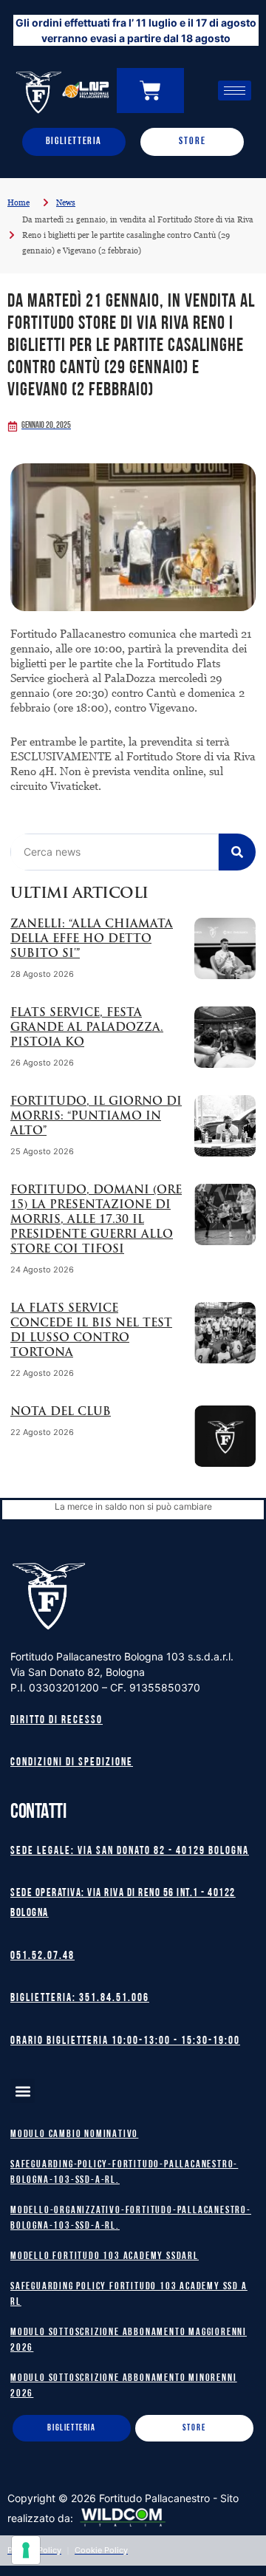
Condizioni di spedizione (72, 1763)
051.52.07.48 (42, 1956)
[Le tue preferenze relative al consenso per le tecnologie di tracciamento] (26, 2550)
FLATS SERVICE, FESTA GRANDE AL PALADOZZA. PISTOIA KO (87, 1028)
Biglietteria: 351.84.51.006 (80, 1999)
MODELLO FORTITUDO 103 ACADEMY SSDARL (105, 2256)
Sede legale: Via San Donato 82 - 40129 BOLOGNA (130, 1851)
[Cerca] (237, 852)
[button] (23, 2091)
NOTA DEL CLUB (61, 1413)
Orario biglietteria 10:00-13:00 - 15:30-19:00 (125, 2041)
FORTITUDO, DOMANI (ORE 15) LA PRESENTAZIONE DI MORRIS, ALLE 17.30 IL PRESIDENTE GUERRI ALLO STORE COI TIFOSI (96, 1220)
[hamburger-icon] (235, 91)
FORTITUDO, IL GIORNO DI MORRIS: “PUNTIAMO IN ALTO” (96, 1117)
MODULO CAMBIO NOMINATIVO (74, 2134)
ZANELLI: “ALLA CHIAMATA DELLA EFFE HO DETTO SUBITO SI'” (92, 940)
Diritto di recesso (57, 1721)
